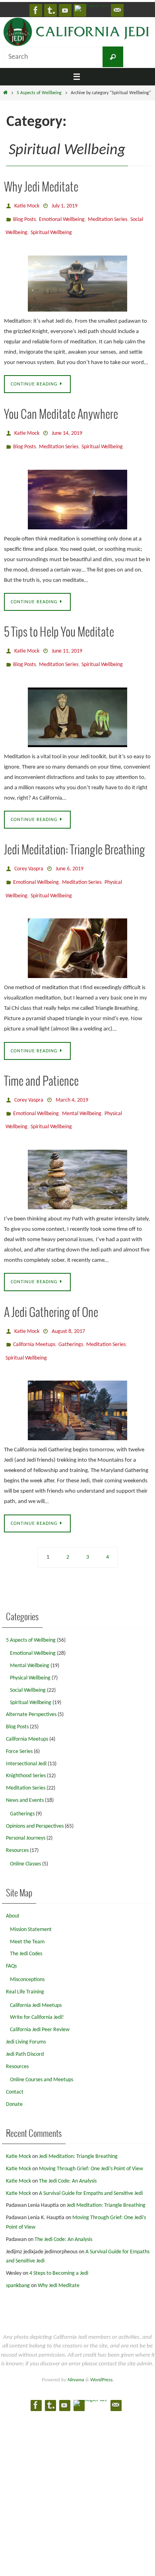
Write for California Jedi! (37, 1988)
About (13, 1887)
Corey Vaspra (29, 855)
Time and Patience (41, 1063)
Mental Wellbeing (82, 1093)
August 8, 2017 (68, 1307)
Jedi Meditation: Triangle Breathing (75, 838)
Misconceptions (27, 1951)
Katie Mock (27, 205)
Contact (15, 2063)
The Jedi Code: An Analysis (68, 2152)
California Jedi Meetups (36, 1976)
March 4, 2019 (72, 1081)
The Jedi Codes (26, 1925)
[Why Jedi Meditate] (77, 278)
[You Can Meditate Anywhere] (77, 490)
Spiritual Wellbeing (51, 228)
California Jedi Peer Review (40, 2001)
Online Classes (25, 1835)
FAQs (11, 1937)
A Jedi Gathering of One (51, 1289)
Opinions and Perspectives (35, 1797)
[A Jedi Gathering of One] (77, 1381)
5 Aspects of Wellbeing (39, 93)
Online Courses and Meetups (42, 2051)
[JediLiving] (65, 10)
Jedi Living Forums (26, 2013)
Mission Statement (31, 1900)
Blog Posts (24, 217)
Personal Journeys (26, 1809)
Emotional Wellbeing (62, 217)
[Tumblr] (50, 10)
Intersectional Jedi (26, 1734)
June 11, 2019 (67, 641)
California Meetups (34, 1318)
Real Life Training (25, 1963)
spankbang (18, 2257)
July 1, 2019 (65, 205)
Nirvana (76, 2350)
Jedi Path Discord (25, 2025)
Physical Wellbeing (30, 1649)
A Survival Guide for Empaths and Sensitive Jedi (91, 2164)
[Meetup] (117, 10)
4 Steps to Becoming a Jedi (59, 2244)
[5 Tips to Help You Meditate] (77, 704)
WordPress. (102, 2350)
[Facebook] (36, 10)
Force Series (19, 1722)
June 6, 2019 (70, 855)
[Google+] (91, 8)
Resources (17, 1822)
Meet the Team (27, 1913)
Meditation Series (108, 217)
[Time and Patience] (77, 1156)
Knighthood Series (26, 1747)
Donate (14, 2075)
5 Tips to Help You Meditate (59, 624)
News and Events (25, 1771)
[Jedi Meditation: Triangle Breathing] (77, 930)
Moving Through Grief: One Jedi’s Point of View (91, 2140)
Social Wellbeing (28, 1661)
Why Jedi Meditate (41, 188)
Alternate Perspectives (31, 1686)
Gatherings (71, 1318)
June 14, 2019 (67, 427)
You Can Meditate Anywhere (61, 410)
